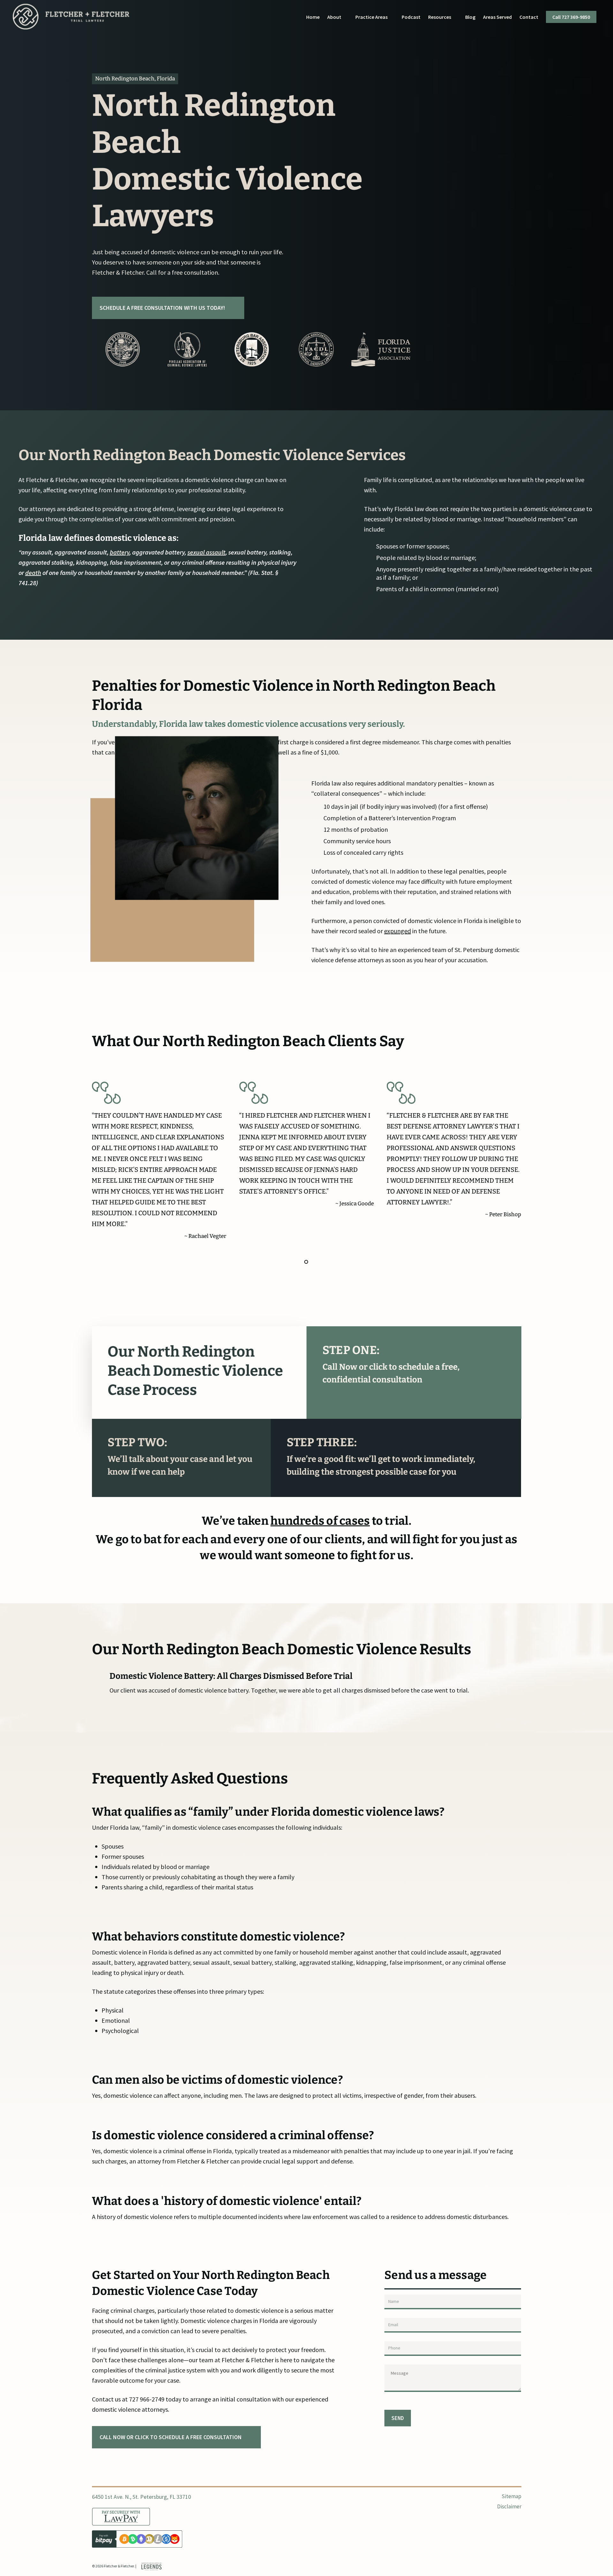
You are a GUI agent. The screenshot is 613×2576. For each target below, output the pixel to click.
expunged (397, 931)
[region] (252, 349)
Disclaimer (509, 2506)
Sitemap (511, 2496)
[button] (168, 308)
